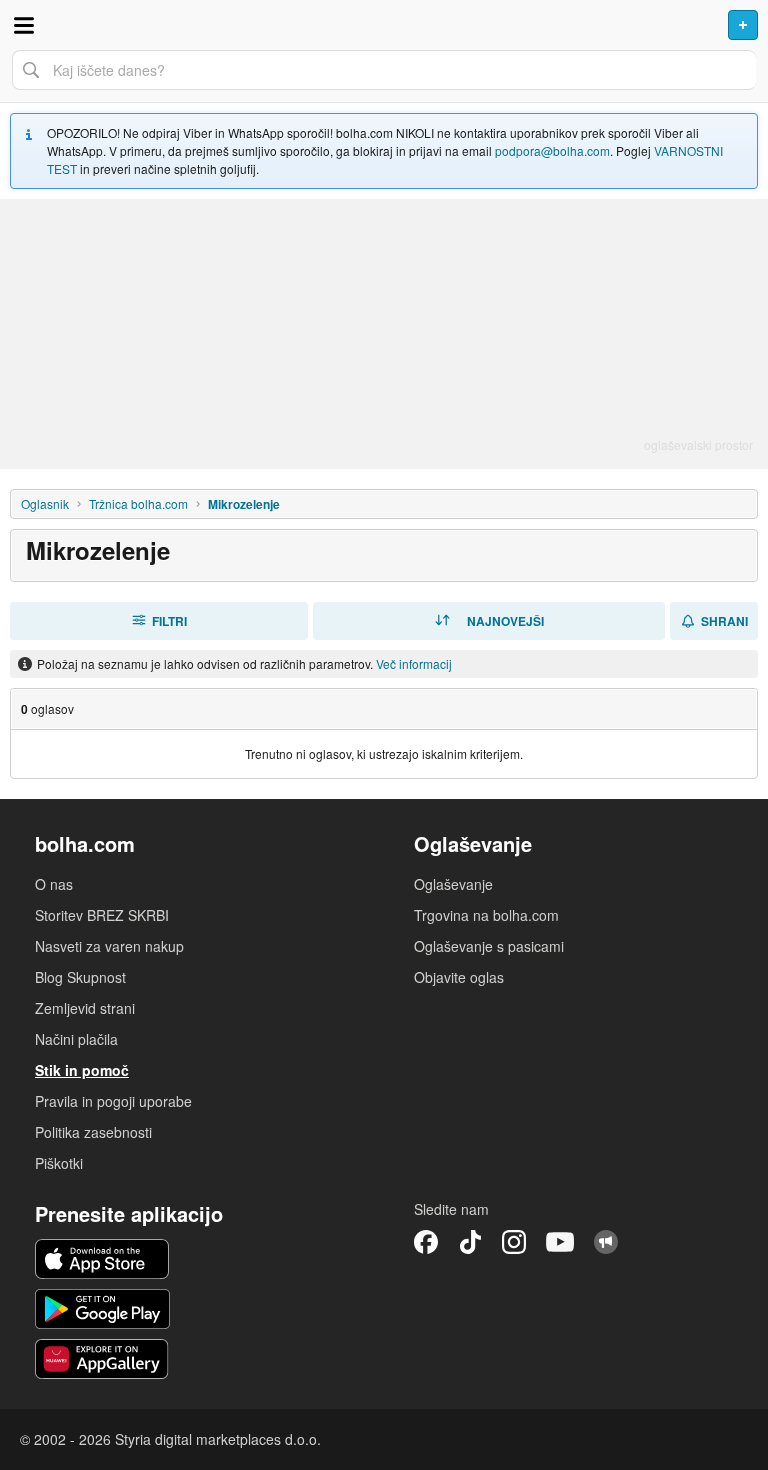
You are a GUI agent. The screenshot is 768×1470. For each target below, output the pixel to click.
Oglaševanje (453, 884)
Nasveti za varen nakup (109, 946)
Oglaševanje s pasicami (489, 946)
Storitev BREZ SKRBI (102, 915)
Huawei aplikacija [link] (102, 1359)
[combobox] (384, 70)
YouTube (560, 1242)
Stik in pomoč (82, 1070)
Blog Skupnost (80, 977)
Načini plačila (76, 1039)
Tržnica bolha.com (138, 503)
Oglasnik (45, 503)
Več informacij (414, 663)
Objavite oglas (459, 977)
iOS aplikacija (102, 1259)
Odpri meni (24, 25)
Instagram (514, 1242)
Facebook (426, 1242)
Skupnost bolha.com (606, 1242)
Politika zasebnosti (93, 1132)
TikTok (470, 1242)
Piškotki (59, 1163)
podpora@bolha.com (552, 150)
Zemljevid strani (85, 1008)
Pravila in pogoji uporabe (113, 1101)
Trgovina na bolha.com (486, 915)
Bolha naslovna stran (384, 25)
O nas (54, 884)
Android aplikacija (102, 1309)
